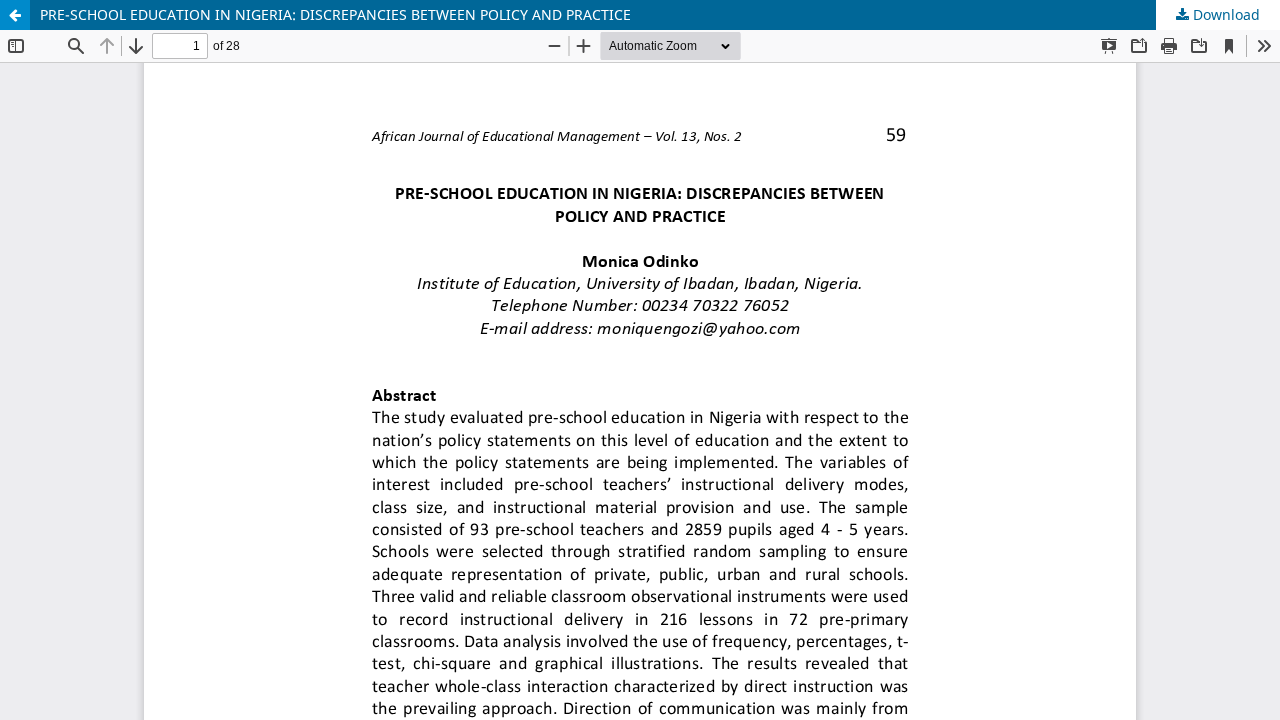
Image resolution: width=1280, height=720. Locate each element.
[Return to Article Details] (15, 15)
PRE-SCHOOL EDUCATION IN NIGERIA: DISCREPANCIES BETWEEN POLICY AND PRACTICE (335, 14)
